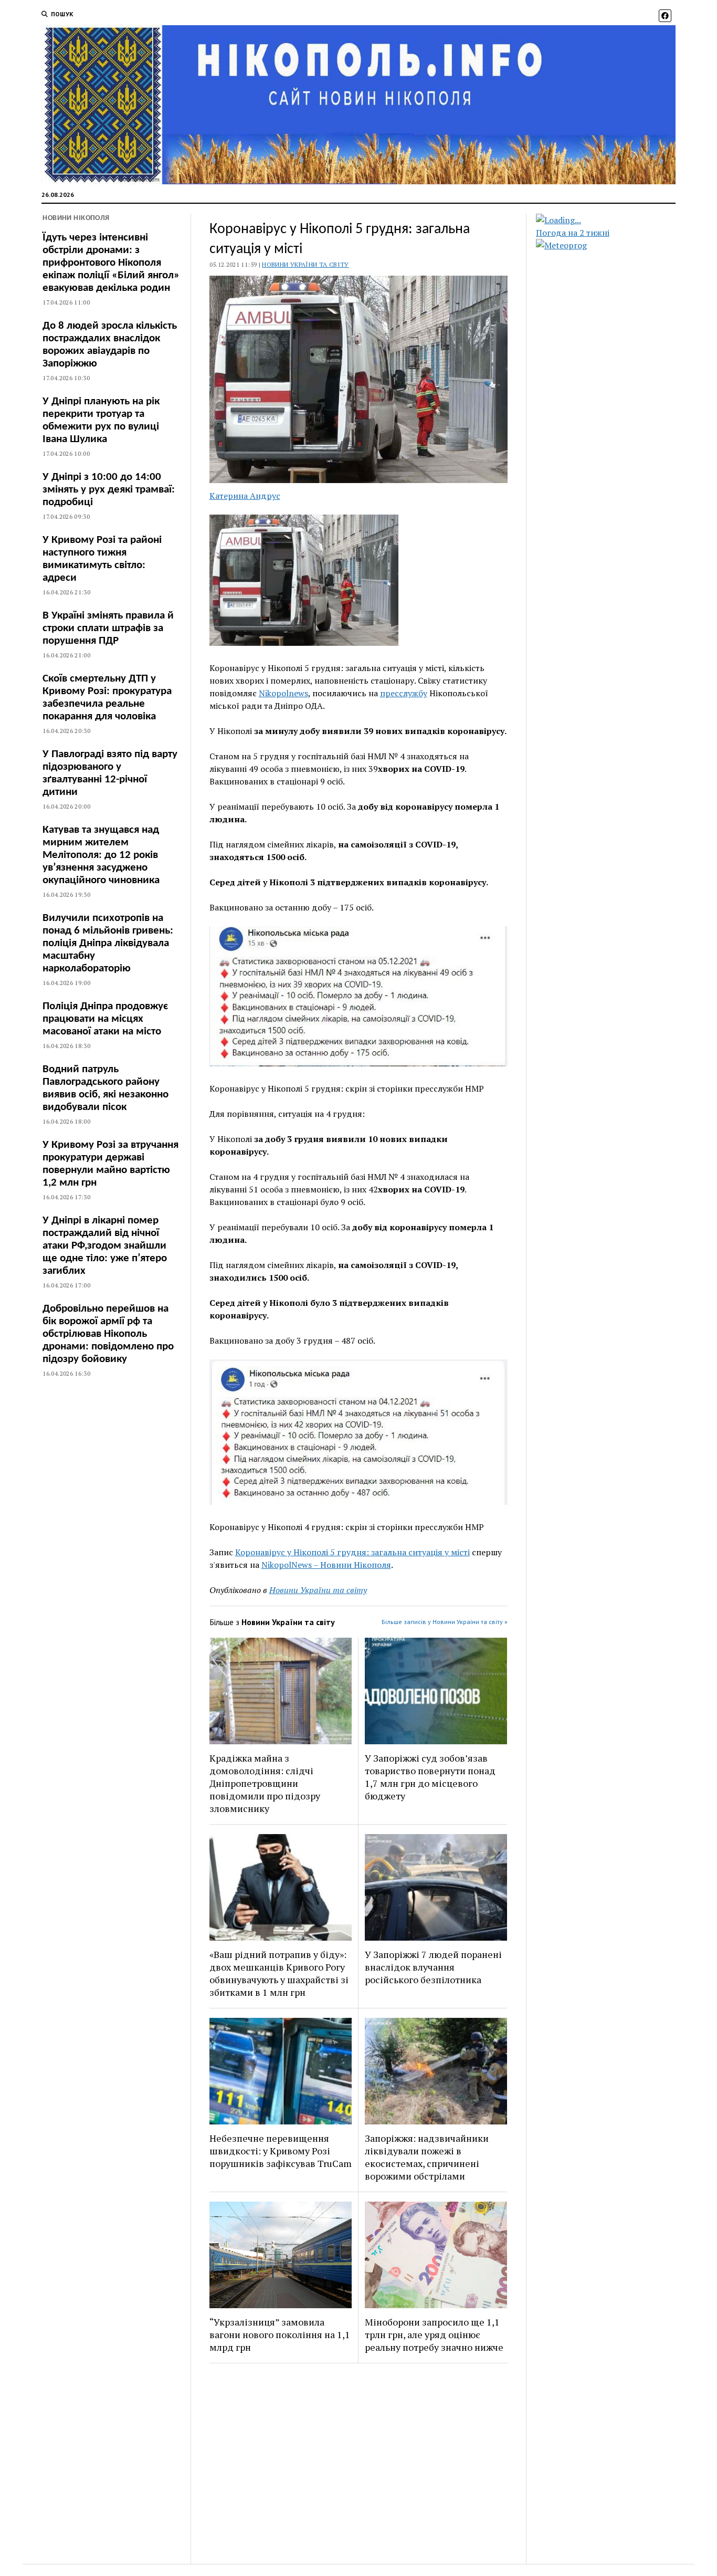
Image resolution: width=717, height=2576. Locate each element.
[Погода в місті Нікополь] (615, 220)
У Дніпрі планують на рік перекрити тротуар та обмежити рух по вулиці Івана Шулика (101, 420)
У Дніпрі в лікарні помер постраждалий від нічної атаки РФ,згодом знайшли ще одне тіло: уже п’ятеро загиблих (105, 1246)
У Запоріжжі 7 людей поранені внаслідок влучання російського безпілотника (433, 1967)
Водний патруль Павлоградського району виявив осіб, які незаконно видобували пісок (106, 1088)
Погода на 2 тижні (573, 233)
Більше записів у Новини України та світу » (445, 1622)
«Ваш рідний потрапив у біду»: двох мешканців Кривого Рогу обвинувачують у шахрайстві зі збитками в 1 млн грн (279, 1973)
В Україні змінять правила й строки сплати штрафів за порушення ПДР (108, 628)
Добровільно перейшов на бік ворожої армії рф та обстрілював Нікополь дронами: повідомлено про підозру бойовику (108, 1334)
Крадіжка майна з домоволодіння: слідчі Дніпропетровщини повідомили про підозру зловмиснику (265, 1783)
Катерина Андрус (245, 496)
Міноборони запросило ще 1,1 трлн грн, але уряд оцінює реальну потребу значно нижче (434, 2334)
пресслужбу (404, 693)
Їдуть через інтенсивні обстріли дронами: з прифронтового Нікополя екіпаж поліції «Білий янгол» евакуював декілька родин (111, 263)
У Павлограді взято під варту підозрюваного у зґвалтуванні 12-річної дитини (110, 773)
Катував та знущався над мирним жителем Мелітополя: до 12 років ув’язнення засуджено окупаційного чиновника (101, 855)
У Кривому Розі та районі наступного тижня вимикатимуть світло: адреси (102, 559)
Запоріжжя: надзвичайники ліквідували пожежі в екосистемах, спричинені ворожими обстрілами (427, 2157)
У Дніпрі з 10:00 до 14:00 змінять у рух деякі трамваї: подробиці (109, 490)
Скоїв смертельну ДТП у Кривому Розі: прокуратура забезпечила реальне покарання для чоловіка (107, 698)
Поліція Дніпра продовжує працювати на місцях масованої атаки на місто (105, 1019)
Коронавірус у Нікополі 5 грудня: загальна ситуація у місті (352, 1552)
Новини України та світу (305, 264)
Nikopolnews (283, 693)
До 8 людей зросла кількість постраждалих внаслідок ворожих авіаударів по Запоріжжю (110, 345)
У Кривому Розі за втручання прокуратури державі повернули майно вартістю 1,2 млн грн (110, 1164)
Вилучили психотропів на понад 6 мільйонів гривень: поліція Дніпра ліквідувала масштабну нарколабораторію (108, 943)
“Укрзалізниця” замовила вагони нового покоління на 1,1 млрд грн (280, 2334)
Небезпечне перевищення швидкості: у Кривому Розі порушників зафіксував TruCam (281, 2151)
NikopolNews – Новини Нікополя (326, 1565)
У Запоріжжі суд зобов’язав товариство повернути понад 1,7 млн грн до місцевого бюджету (430, 1777)
